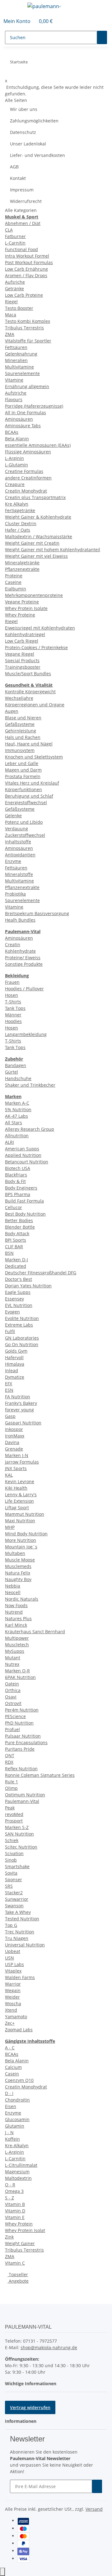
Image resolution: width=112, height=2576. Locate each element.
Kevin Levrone (20, 1481)
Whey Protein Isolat (25, 2230)
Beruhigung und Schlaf (29, 796)
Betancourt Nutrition (27, 1162)
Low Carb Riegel (22, 641)
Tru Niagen (17, 1938)
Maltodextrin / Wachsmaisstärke (39, 536)
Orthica (13, 1690)
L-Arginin (14, 458)
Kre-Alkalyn (17, 2145)
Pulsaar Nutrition (23, 1736)
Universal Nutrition (25, 1945)
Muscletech (17, 1645)
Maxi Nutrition (20, 1521)
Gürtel (12, 1072)
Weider (12, 1997)
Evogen (12, 1312)
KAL (9, 1475)
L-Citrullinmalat (21, 2165)
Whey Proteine (20, 615)
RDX (9, 1762)
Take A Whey (18, 1912)
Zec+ (10, 2023)
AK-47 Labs (16, 1116)
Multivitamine (19, 367)
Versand (94, 2509)
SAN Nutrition (19, 1834)
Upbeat (13, 1951)
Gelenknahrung (21, 354)
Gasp (10, 1416)
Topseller (18, 2274)
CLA (9, 230)
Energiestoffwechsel (26, 802)
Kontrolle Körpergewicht (30, 692)
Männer (13, 1015)
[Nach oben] (2, 2572)
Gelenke (13, 816)
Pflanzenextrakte (22, 569)
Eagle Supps (18, 1292)
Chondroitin (17, 2100)
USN (9, 1958)
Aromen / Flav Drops (26, 275)
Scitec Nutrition (21, 1847)
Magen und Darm (23, 770)
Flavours (14, 399)
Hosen (12, 995)
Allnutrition (17, 1136)
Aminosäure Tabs (23, 426)
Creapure (15, 484)
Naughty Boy (18, 1579)
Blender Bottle (20, 1227)
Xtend (11, 2010)
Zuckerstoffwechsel (25, 835)
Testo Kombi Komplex (28, 321)
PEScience (15, 1716)
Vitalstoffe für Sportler (28, 341)
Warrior (13, 1984)
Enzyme (13, 861)
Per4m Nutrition (22, 1710)
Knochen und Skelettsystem (34, 757)
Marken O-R (17, 1671)
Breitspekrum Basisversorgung (37, 913)
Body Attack (17, 1233)
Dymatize (15, 1377)
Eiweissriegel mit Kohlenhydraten (40, 628)
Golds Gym (16, 1351)
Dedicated (16, 1266)
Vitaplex (13, 1971)
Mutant (13, 1658)
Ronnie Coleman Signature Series (40, 1775)
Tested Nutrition (22, 1919)
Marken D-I (16, 1260)
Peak (10, 1808)
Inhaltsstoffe (18, 842)
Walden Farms (20, 1977)
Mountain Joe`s (21, 1547)
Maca (11, 315)
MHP (10, 1527)
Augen (12, 711)
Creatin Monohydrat (26, 491)
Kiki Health (16, 1488)
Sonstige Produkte (24, 964)
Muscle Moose (20, 1560)
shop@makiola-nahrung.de (49, 2347)
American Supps (22, 1149)
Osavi (11, 1697)
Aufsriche (15, 282)
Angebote (18, 2281)
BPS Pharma (18, 1194)
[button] (17, 21)
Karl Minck (16, 1625)
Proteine (14, 576)
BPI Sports (16, 1240)
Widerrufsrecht (26, 201)
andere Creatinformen (28, 478)
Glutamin (15, 2126)
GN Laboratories (22, 1338)
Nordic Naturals (22, 1599)
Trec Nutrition (20, 1932)
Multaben (15, 1553)
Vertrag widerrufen (30, 2407)
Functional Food (21, 249)
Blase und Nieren (23, 718)
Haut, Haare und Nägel (29, 744)
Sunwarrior (17, 1899)
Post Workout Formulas (29, 262)
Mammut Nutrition (25, 1514)
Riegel (11, 302)
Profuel (12, 1729)
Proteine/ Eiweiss (23, 958)
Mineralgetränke (22, 563)
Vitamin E (15, 2217)
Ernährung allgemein (27, 386)
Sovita (11, 1873)
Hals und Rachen (23, 737)
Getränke (14, 289)
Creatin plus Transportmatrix (35, 497)
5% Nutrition (18, 1109)
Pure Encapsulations (26, 1742)
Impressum (22, 190)
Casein (12, 2074)
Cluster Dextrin (21, 523)
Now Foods (16, 1605)
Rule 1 (12, 1782)
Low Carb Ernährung (26, 269)
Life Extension (19, 1501)
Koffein (12, 2139)
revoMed (14, 1814)
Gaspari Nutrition (23, 1423)
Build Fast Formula (24, 1201)
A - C (10, 2048)
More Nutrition (21, 1540)
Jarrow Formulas (22, 1462)
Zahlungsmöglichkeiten (34, 121)
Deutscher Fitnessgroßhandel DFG (41, 1273)
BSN (9, 1253)
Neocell (13, 1592)
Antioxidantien (20, 855)
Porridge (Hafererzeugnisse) (34, 406)
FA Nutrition (18, 1397)
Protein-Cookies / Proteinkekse (36, 647)
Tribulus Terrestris (24, 328)
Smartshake (17, 1866)
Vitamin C (15, 2263)
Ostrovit (13, 1703)
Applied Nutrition (23, 1155)
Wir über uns (24, 109)
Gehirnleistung (21, 731)
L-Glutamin (16, 465)
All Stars (14, 1123)
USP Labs (14, 1964)
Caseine (13, 582)
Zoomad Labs (19, 2030)
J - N (9, 2132)
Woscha (13, 2003)
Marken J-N (17, 1455)
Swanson (14, 1906)
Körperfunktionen (23, 789)
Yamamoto (16, 2017)
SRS (9, 1886)
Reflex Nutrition (21, 1769)
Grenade (14, 1449)
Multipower (17, 1638)
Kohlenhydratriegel (25, 634)
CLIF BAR (14, 1247)
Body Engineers (21, 1188)
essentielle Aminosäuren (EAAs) (38, 445)
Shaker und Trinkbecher (30, 1085)
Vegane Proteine (22, 602)
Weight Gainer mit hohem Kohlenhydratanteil (53, 550)
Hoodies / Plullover (24, 989)
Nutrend (14, 1612)
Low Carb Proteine (24, 295)
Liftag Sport (17, 1508)
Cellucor (14, 1207)
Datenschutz (23, 132)
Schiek (12, 1840)
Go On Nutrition (22, 1344)
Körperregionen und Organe (35, 705)
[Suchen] (102, 37)
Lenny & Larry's (21, 1494)
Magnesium (17, 2172)
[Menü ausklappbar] (13, 7)
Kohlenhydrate (20, 951)
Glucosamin (17, 2119)
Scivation (14, 1853)
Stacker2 (14, 1893)
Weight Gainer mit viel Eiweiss (36, 556)
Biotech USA (18, 1168)
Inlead (12, 1371)
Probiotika (15, 894)
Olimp (11, 1788)
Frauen (12, 982)
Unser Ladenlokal (28, 144)
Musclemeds (18, 1566)
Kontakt (18, 178)
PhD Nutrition (19, 1723)
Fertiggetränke (20, 510)
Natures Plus (18, 1618)
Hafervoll (14, 1357)
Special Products (22, 660)
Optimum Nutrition (25, 1795)
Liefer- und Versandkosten (37, 155)
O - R (10, 2185)
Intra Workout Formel (27, 256)
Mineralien (16, 360)
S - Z (9, 2198)
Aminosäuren (19, 419)
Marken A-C (17, 1103)
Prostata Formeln (23, 776)
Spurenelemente (22, 373)
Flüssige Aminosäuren (28, 452)
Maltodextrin (18, 2178)
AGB (14, 167)
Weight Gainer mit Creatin (32, 543)
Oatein (12, 1684)
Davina (12, 1442)
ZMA (10, 334)
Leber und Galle (22, 763)
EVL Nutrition (19, 1305)
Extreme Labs (19, 1325)
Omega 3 (14, 2191)
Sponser (14, 1879)
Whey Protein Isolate (26, 608)
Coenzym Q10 (19, 2080)
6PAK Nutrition (20, 1677)
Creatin (13, 944)
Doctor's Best (19, 1279)
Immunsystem (20, 750)
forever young (19, 1410)
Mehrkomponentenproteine (34, 595)
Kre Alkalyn (17, 504)
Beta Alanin (17, 439)
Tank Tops (15, 1008)
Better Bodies (19, 1220)
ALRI (9, 1142)
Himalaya (15, 1364)
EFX (9, 1384)
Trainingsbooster (23, 667)
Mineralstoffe (19, 874)
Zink (9, 2237)
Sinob (11, 1860)
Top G (11, 1925)
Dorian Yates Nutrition (28, 1286)
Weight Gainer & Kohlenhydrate (38, 517)
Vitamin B (15, 2204)
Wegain (13, 1990)
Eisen (11, 2106)
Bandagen (16, 1065)
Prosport (14, 1821)
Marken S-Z (17, 1827)
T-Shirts (13, 1002)
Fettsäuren (16, 347)
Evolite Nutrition (22, 1318)
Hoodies (13, 1021)
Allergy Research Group (30, 1129)
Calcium (13, 2067)
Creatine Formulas (24, 471)
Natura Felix (18, 1573)
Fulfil (10, 1331)
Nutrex (12, 1664)
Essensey (14, 1299)
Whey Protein (19, 2224)
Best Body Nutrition (25, 1214)
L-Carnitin (15, 243)
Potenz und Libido (24, 822)
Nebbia (13, 1586)
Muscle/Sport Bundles (28, 674)
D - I (9, 2093)
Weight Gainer (20, 2243)
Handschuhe (18, 1078)
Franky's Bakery (21, 1403)
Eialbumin (16, 589)
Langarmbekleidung (26, 1034)
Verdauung (16, 829)
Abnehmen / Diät (23, 223)
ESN (9, 1390)
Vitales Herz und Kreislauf (32, 783)
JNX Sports (16, 1468)
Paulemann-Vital (22, 1801)
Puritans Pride (20, 1749)
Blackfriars (16, 1175)
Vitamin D (15, 2211)
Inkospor (14, 1429)
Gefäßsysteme (20, 724)
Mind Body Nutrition (26, 1534)
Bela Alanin (17, 2061)
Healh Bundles (20, 920)
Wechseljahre (19, 698)
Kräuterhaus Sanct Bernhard (35, 1632)
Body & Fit (15, 1181)
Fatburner (15, 236)
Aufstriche (16, 393)
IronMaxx (15, 1436)
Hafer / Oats (18, 530)
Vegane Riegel (20, 654)
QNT (10, 1756)
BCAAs (12, 432)
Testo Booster (19, 308)
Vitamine (14, 380)
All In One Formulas (26, 413)
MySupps (15, 1651)
